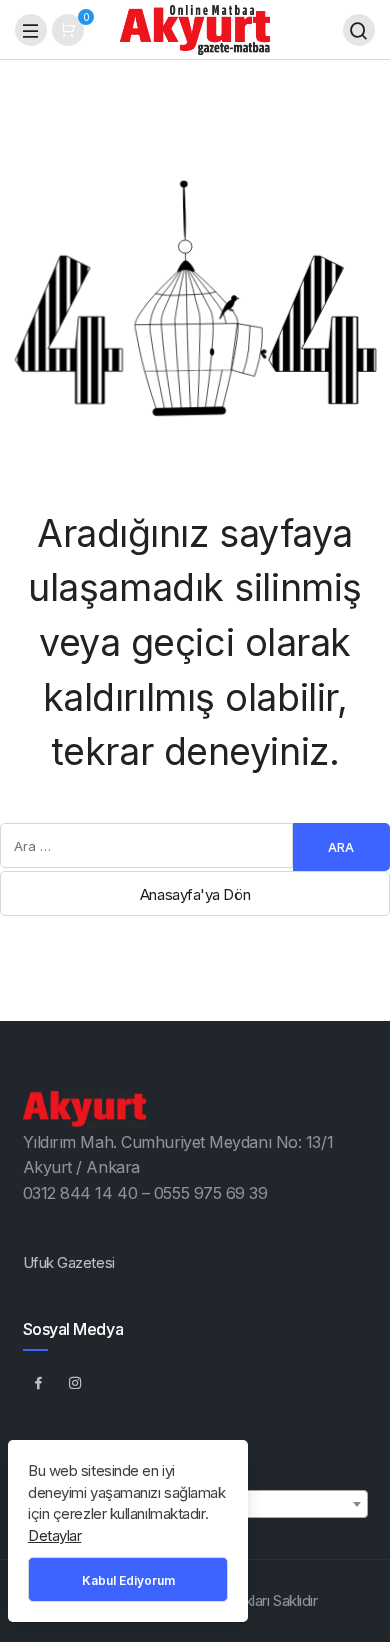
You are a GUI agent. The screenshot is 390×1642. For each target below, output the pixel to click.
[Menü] (31, 30)
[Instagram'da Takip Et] (76, 1382)
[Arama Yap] (359, 30)
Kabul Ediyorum (128, 1580)
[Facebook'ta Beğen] (39, 1382)
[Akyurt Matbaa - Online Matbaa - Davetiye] (195, 28)
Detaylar (54, 1535)
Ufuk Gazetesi (69, 1262)
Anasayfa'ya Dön (195, 894)
